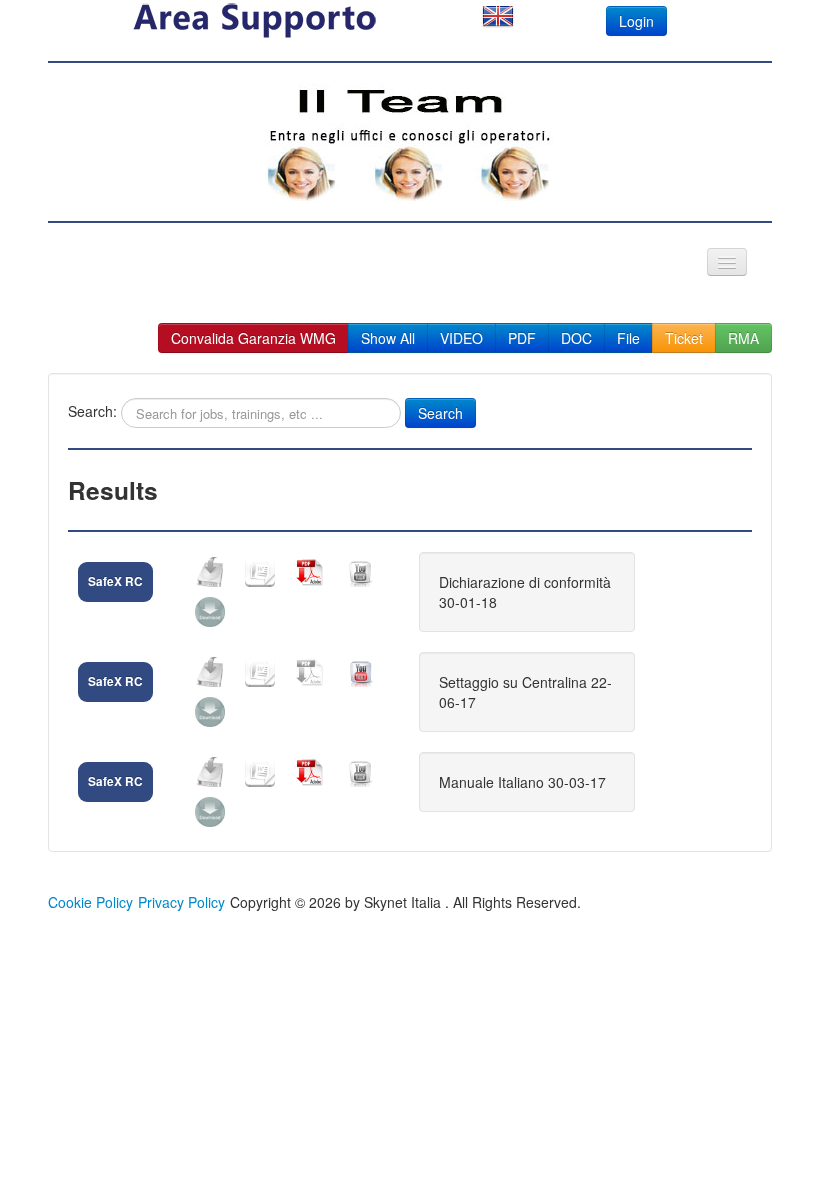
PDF (522, 338)
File (628, 338)
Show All (388, 338)
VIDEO (461, 338)
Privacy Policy (181, 902)
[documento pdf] (310, 572)
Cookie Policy (90, 902)
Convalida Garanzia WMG (253, 338)
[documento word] (260, 572)
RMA (743, 338)
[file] (210, 572)
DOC (576, 338)
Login (636, 21)
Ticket (684, 338)
